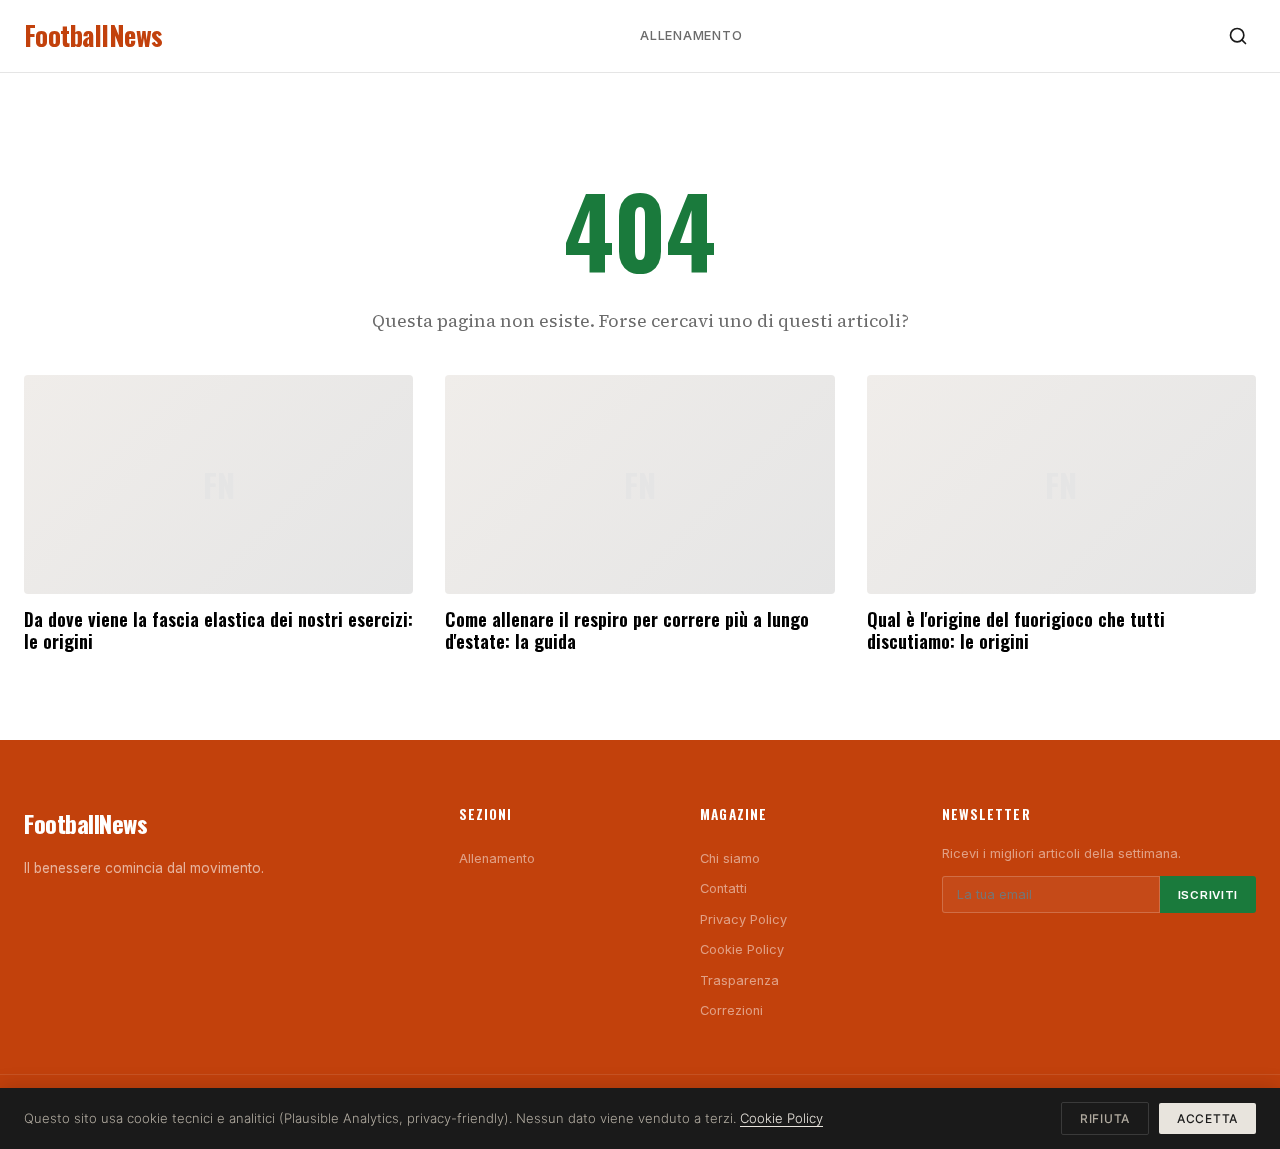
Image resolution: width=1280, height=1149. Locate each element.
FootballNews (93, 35)
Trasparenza (739, 980)
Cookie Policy (742, 949)
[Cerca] (1238, 36)
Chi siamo (730, 858)
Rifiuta (1105, 1118)
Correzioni (731, 1010)
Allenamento (691, 35)
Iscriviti (1208, 895)
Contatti (723, 888)
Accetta (1207, 1118)
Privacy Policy (743, 919)
